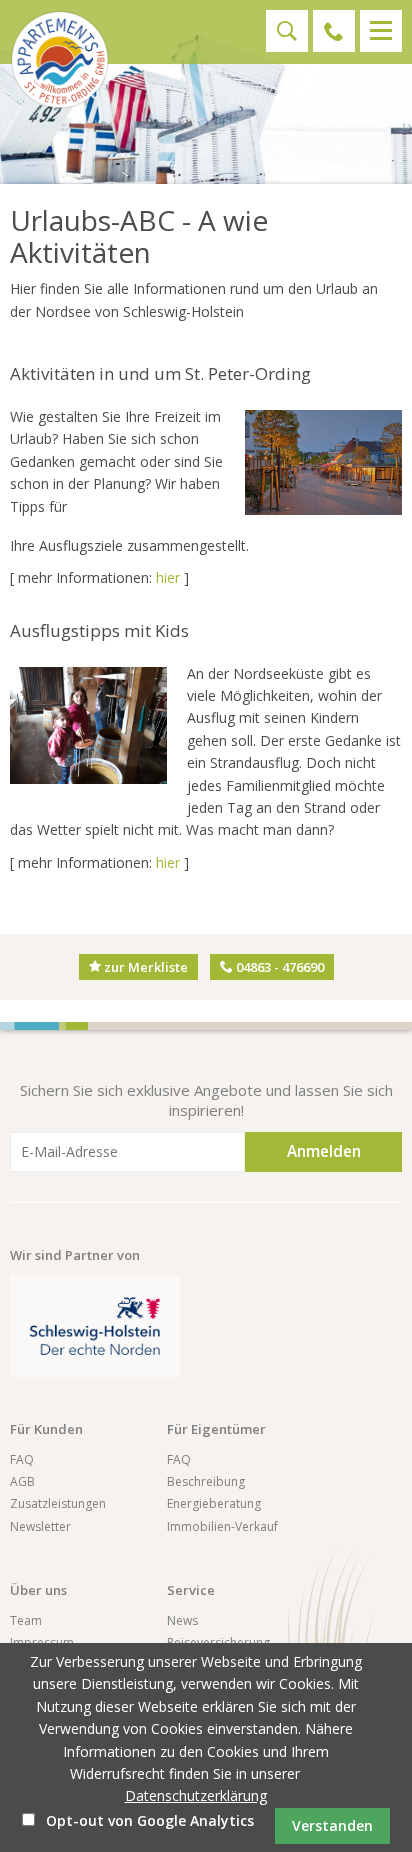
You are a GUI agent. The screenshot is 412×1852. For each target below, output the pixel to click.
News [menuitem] (182, 1620)
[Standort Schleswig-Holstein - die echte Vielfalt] (95, 1326)
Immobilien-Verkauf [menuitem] (222, 1526)
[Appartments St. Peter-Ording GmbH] (60, 60)
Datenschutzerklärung (196, 1795)
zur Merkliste (144, 967)
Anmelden (324, 1151)
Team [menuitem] (26, 1620)
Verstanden (332, 1825)
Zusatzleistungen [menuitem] (58, 1503)
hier (168, 577)
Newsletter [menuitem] (40, 1526)
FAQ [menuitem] (22, 1459)
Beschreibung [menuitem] (206, 1481)
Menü (381, 31)
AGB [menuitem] (22, 1481)
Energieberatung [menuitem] (214, 1503)
